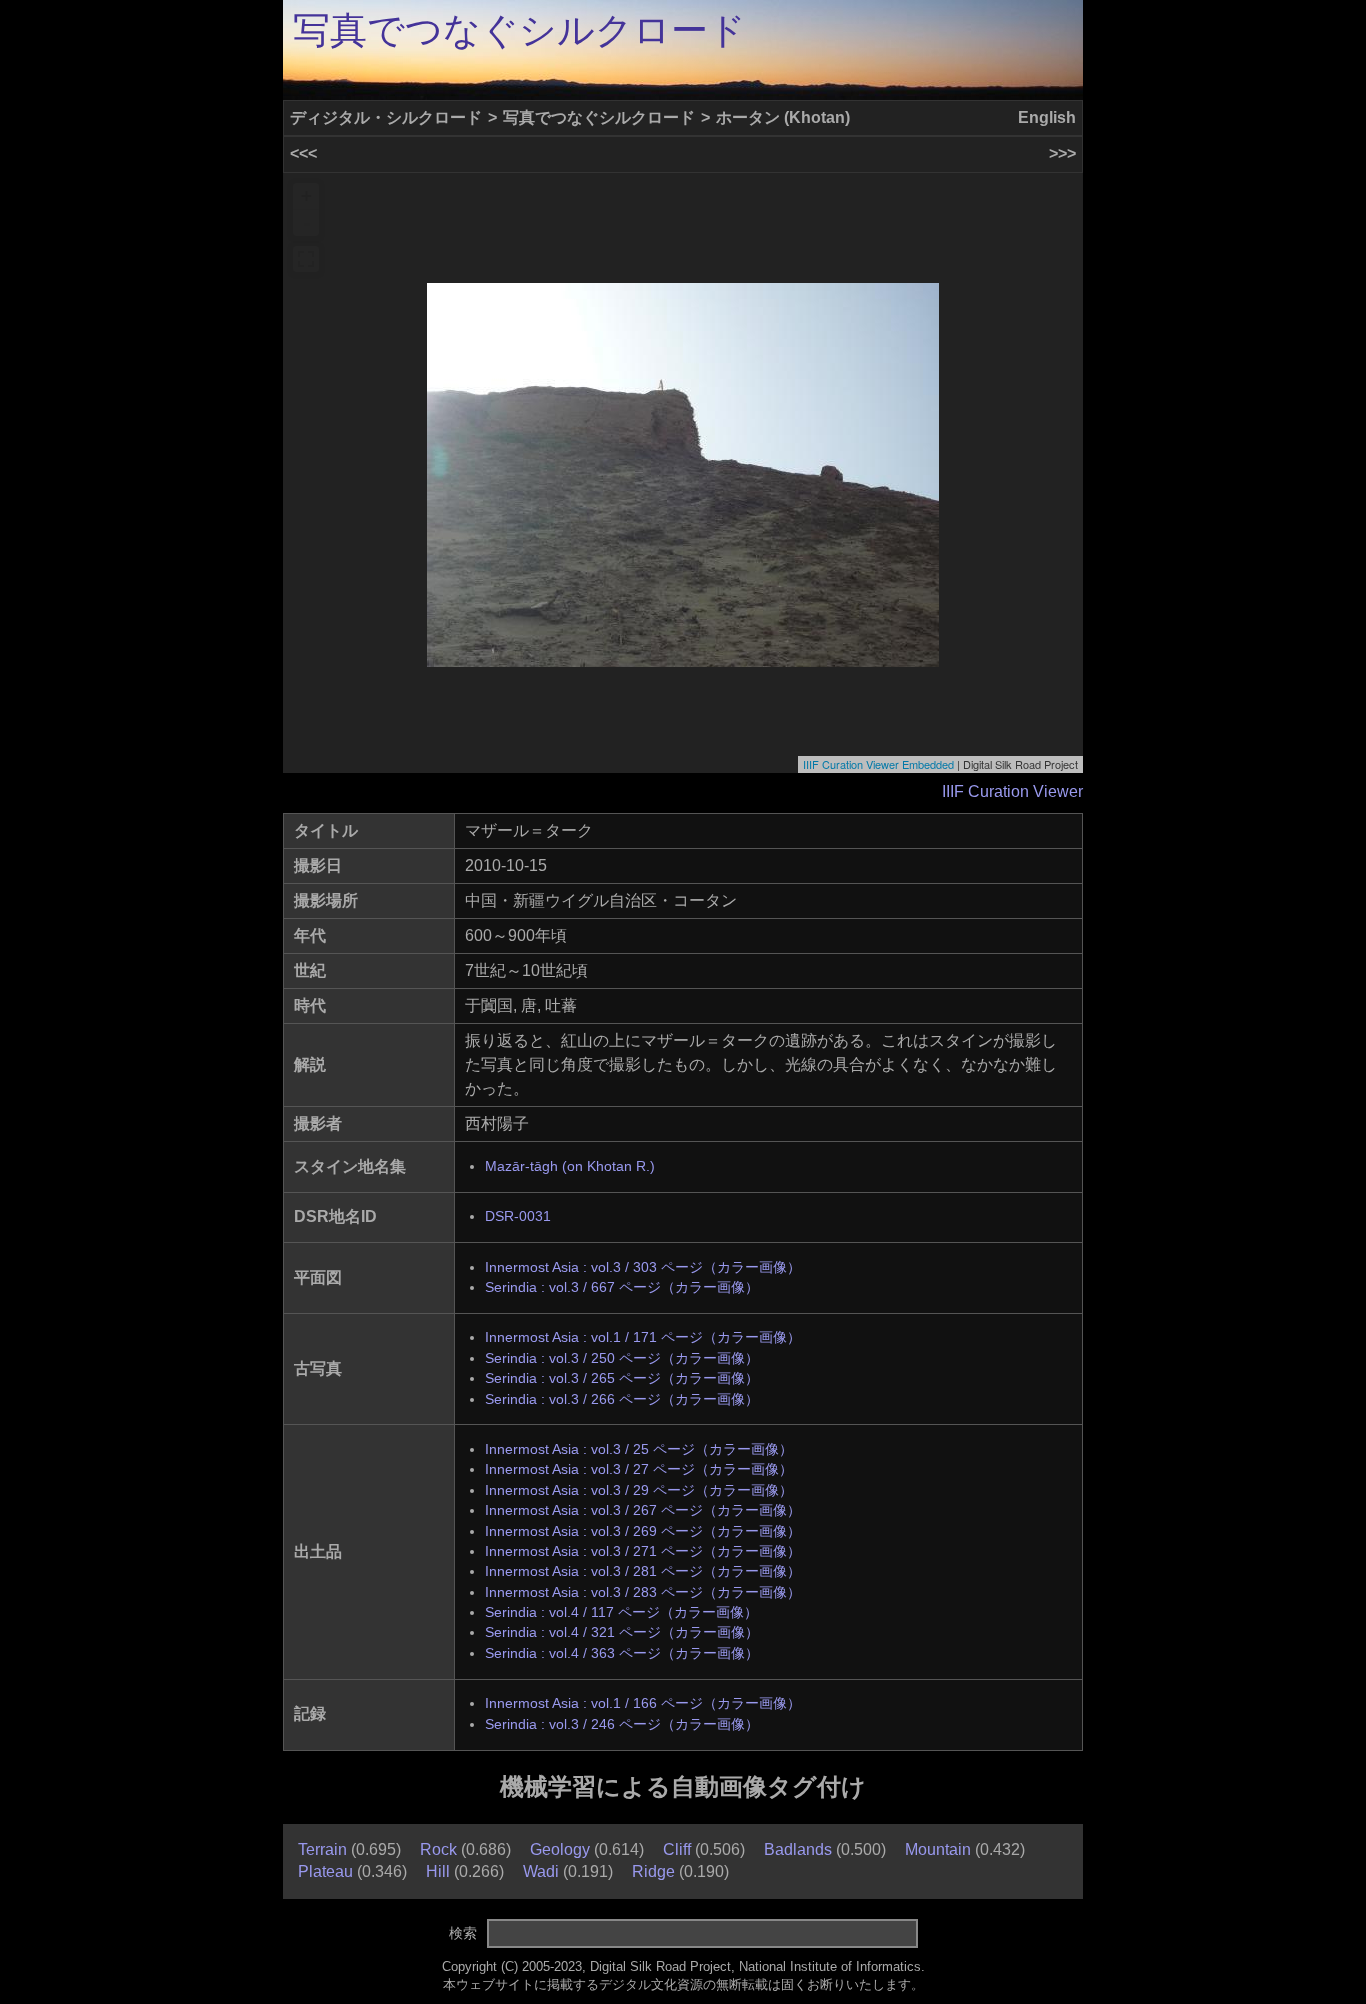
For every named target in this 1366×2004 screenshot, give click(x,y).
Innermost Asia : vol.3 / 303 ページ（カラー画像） (643, 1267)
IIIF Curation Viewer (1012, 791)
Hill (438, 1871)
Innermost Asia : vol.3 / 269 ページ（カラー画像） (643, 1531)
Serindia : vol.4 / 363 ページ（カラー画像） (622, 1653)
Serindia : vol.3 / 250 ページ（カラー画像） (622, 1358)
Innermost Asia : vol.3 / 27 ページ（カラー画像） (639, 1469)
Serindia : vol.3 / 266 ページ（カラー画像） (622, 1399)
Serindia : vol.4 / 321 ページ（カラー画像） (622, 1632)
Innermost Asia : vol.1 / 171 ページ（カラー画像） (643, 1337)
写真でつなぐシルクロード (519, 30)
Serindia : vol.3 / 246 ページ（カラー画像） (622, 1724)
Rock (438, 1849)
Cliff (677, 1849)
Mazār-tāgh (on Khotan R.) (570, 1166)
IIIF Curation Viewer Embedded (878, 764)
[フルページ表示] (306, 259)
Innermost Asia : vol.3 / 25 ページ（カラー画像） (639, 1449)
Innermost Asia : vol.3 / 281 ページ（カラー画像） (643, 1571)
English (1047, 117)
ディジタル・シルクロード (386, 117)
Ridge (653, 1871)
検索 (463, 1933)
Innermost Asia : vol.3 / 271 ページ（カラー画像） (643, 1551)
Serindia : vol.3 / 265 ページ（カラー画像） (622, 1378)
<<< (303, 153)
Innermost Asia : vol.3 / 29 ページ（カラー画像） (639, 1490)
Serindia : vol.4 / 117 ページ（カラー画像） (621, 1612)
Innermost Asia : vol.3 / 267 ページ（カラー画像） (643, 1510)
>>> (1062, 153)
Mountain (938, 1849)
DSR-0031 (518, 1216)
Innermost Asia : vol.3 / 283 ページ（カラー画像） (643, 1592)
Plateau (325, 1871)
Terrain (322, 1849)
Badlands (798, 1849)
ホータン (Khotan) (783, 117)
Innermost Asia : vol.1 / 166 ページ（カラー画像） (643, 1703)
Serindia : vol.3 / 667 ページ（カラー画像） (622, 1287)
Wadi (541, 1871)
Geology (560, 1849)
